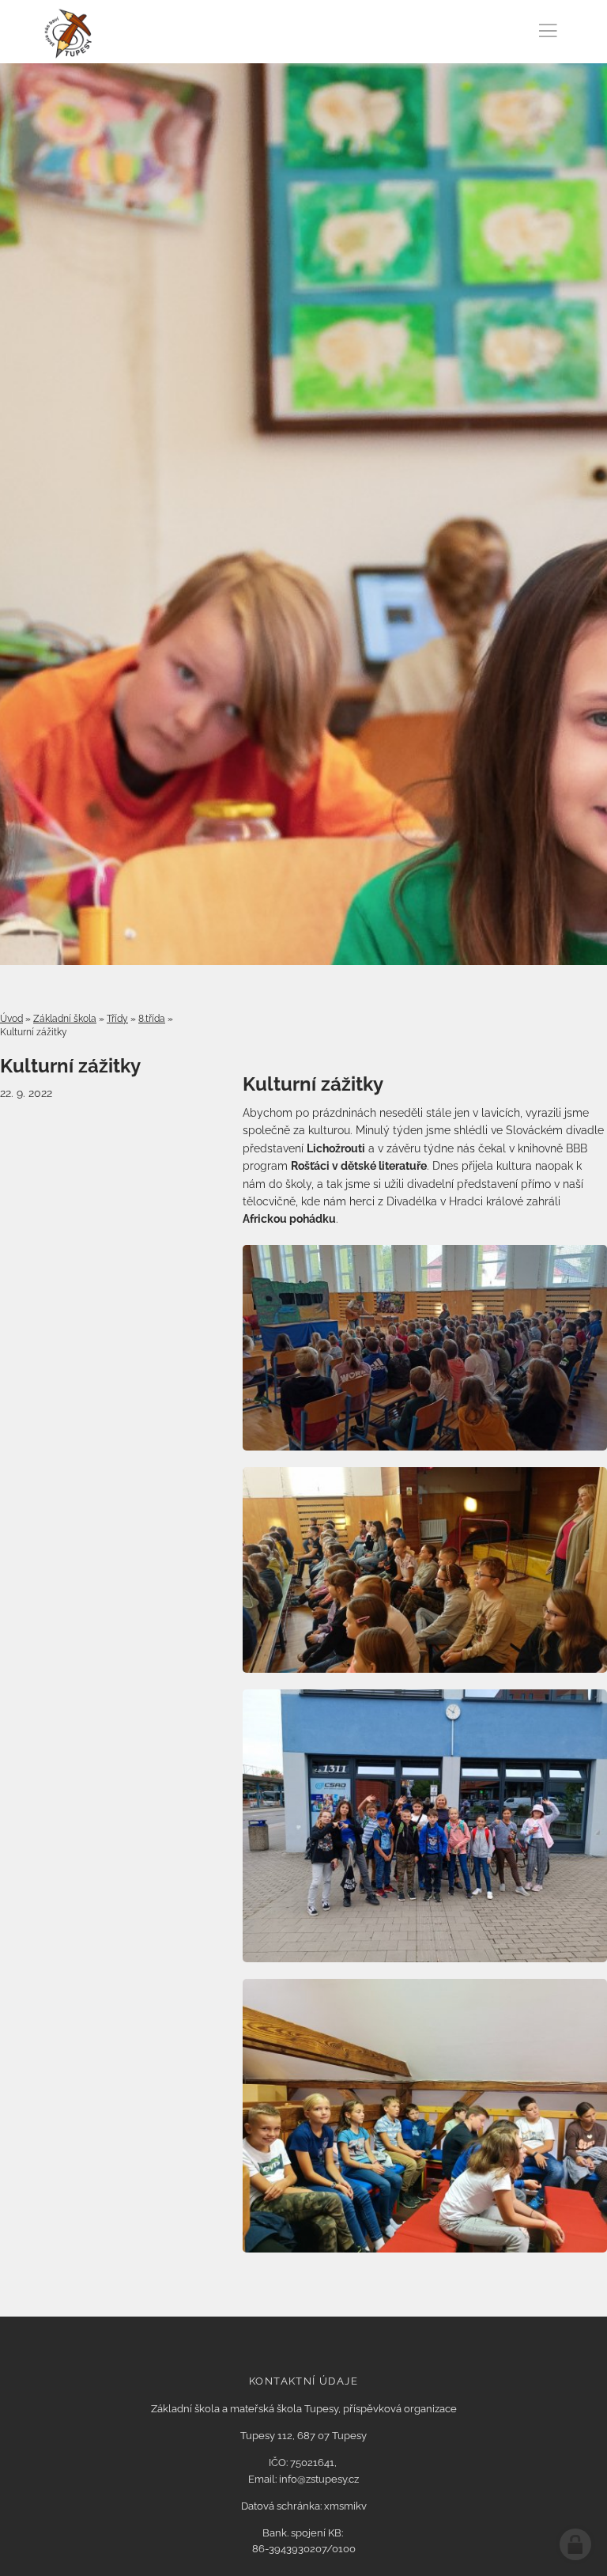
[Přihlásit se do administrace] (575, 2544)
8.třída (152, 1019)
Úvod (11, 1019)
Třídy (117, 1019)
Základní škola (65, 1019)
